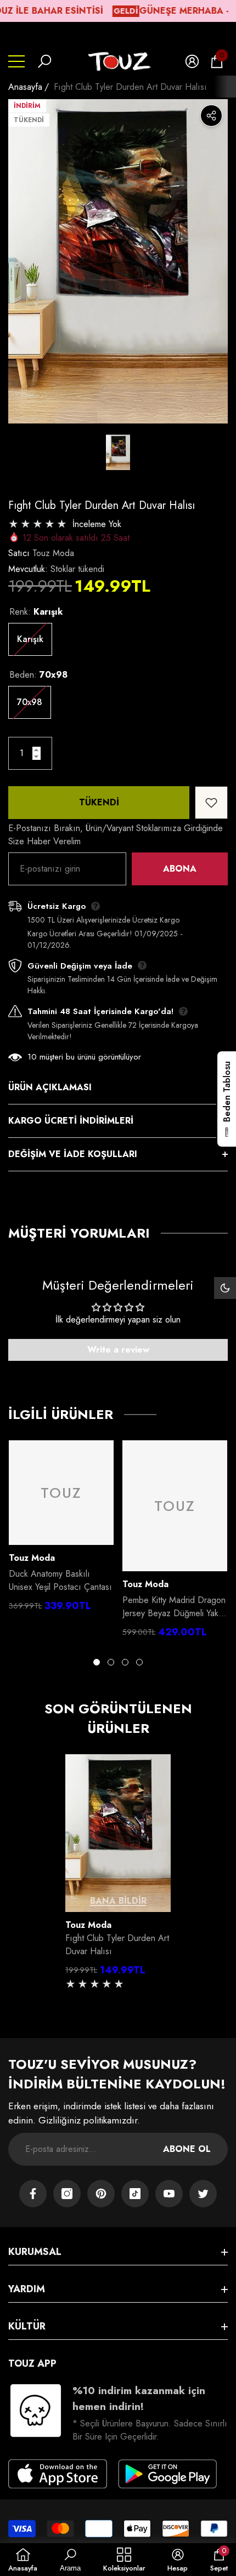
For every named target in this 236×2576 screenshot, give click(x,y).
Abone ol (187, 2149)
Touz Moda (53, 553)
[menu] (16, 61)
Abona (180, 869)
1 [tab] (97, 1662)
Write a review (118, 1350)
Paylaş (211, 116)
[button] (44, 61)
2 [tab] (111, 1662)
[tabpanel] (61, 1529)
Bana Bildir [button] (118, 1901)
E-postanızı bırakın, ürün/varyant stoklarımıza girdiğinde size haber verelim (116, 835)
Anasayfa (25, 87)
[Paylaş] (211, 116)
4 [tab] (139, 1662)
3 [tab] (125, 1662)
